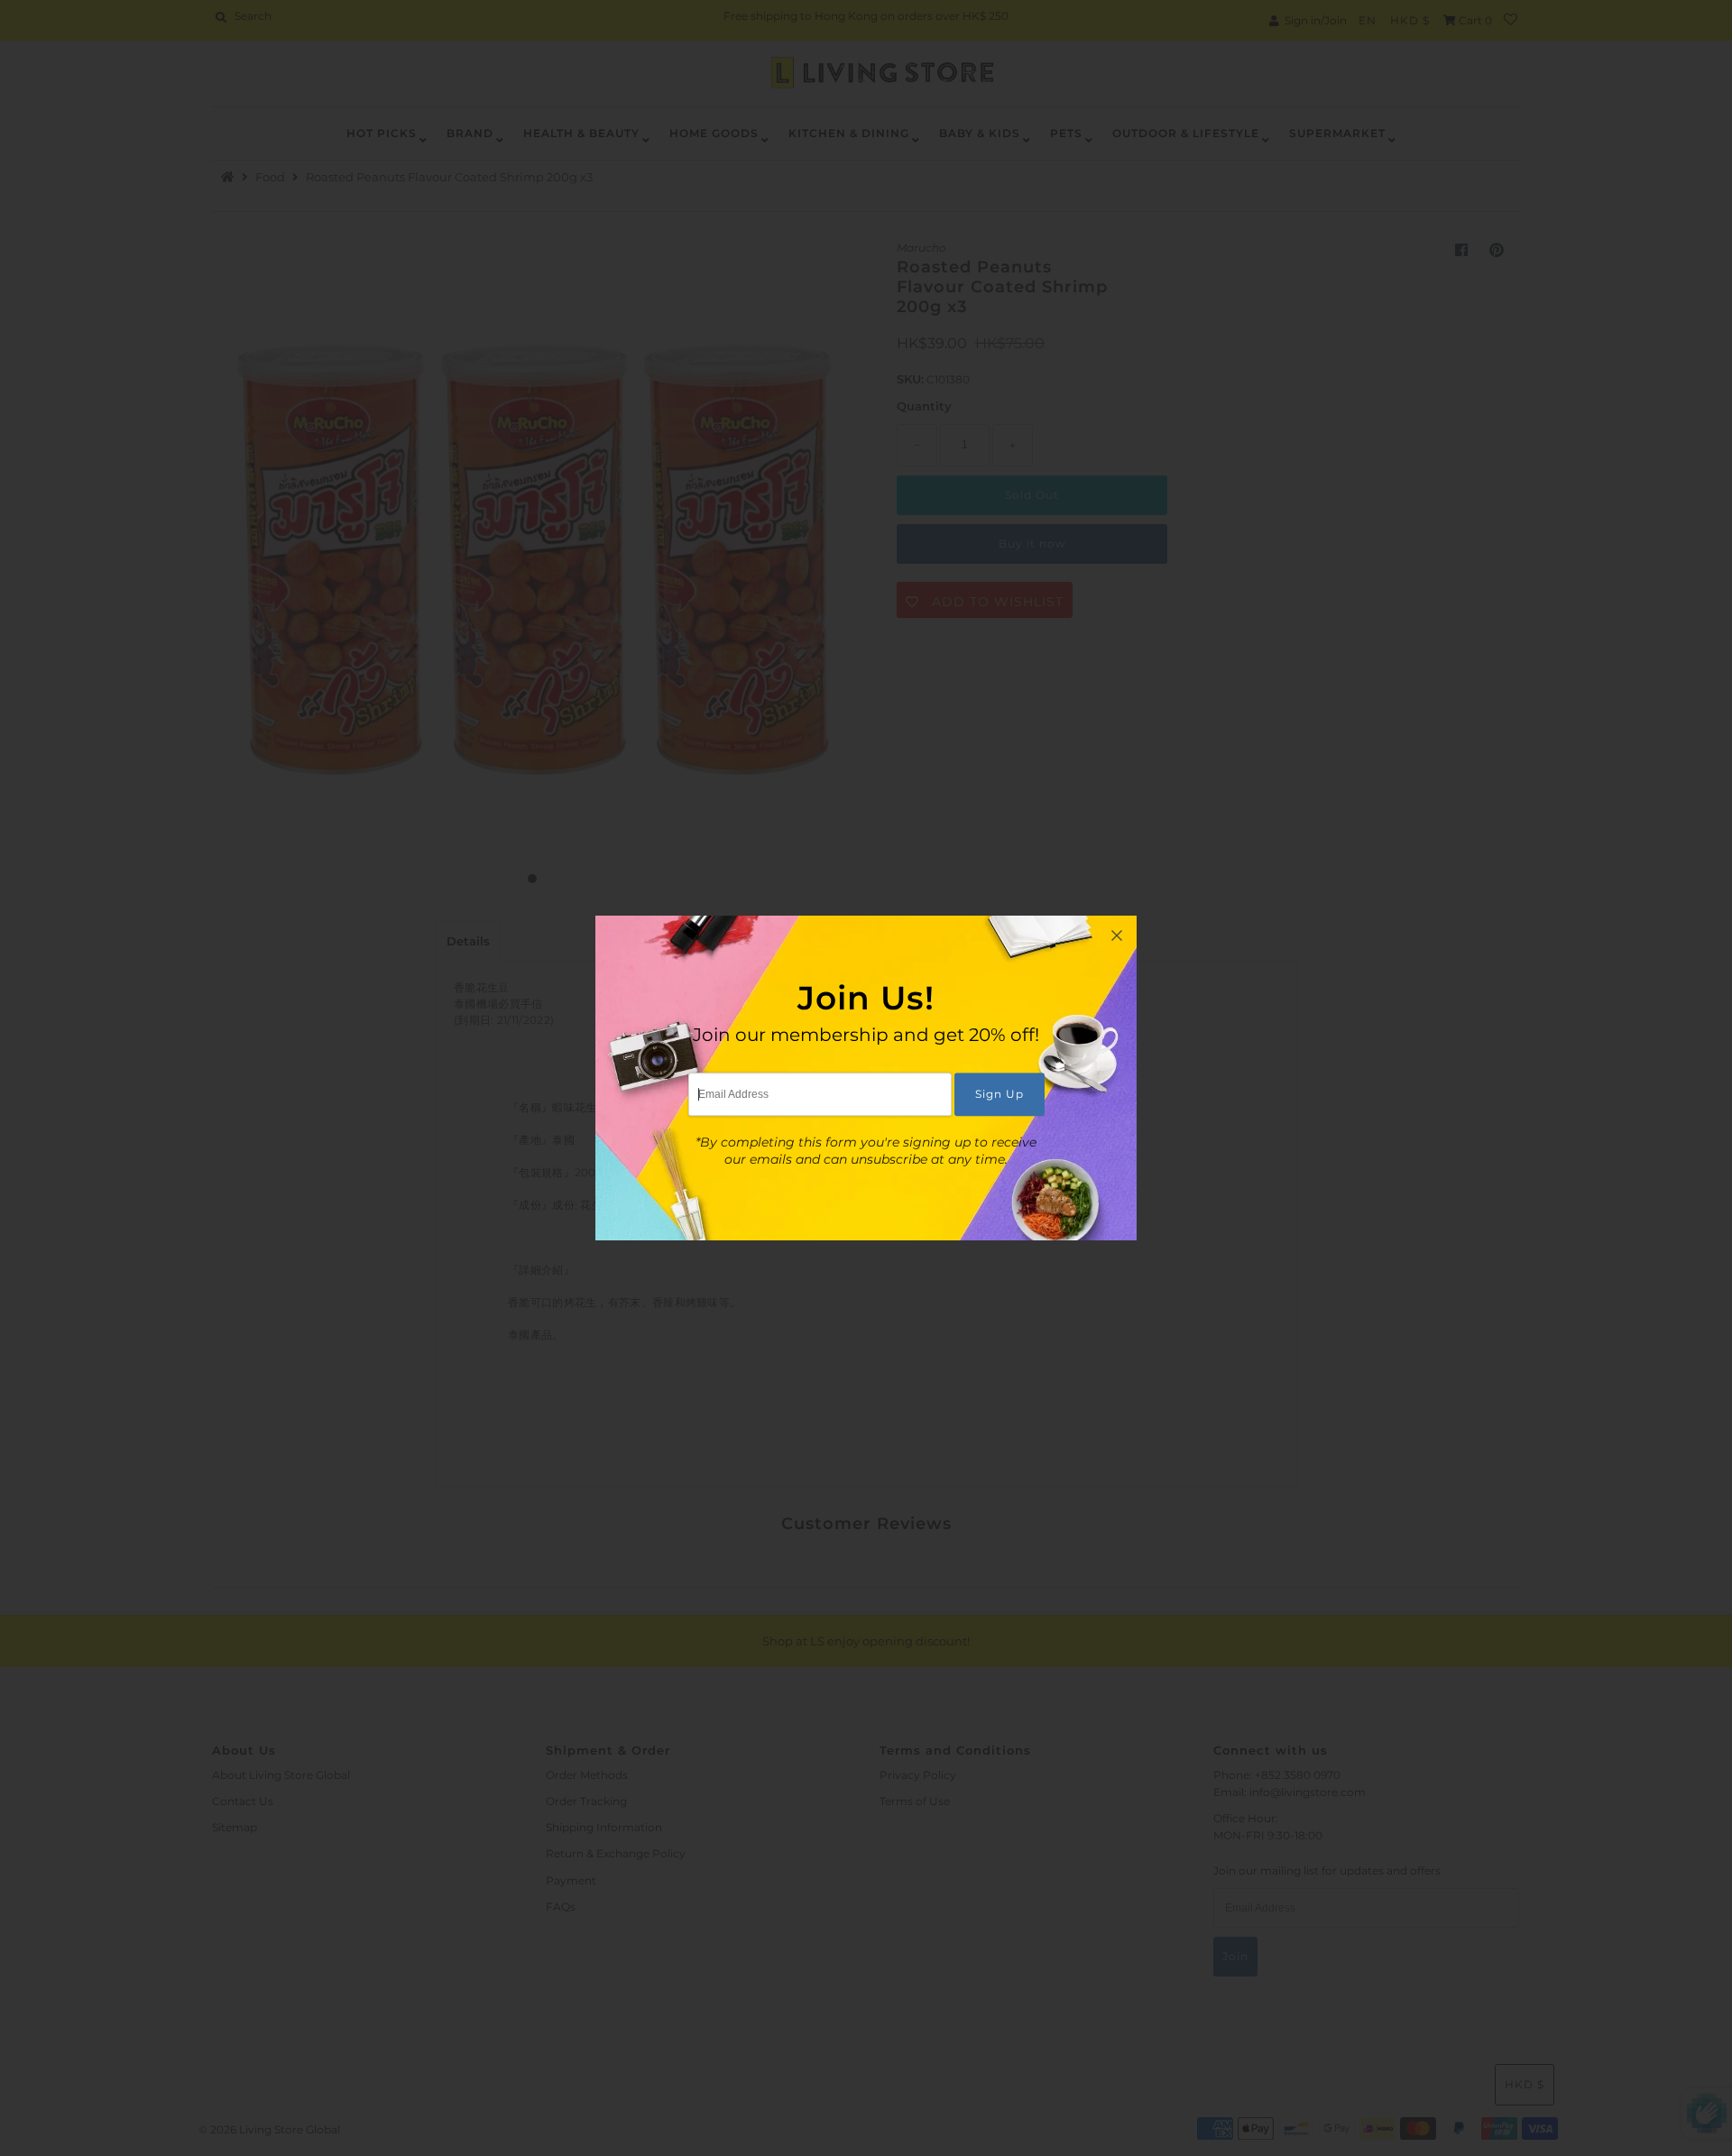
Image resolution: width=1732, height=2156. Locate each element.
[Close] (1117, 935)
